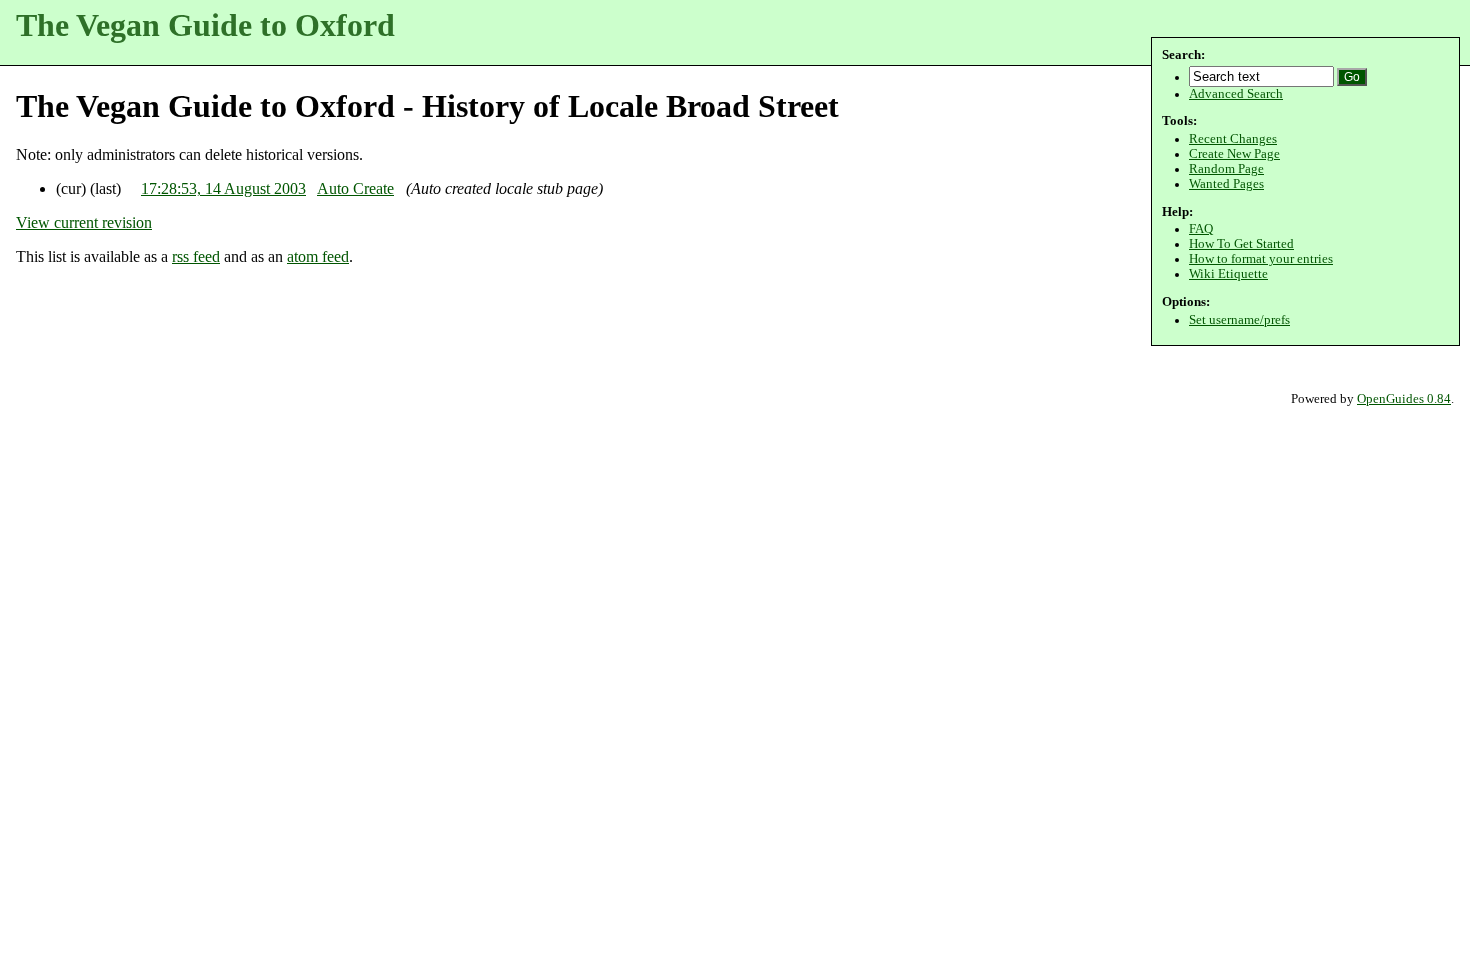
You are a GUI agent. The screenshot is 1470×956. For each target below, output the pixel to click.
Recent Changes (1233, 139)
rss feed (196, 256)
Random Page (1226, 169)
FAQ (1201, 229)
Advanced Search (1236, 94)
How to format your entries (1261, 259)
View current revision (84, 222)
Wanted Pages (1226, 184)
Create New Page (1234, 154)
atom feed (318, 256)
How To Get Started (1241, 244)
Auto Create (355, 188)
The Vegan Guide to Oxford (205, 25)
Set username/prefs (1239, 320)
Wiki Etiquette (1228, 274)
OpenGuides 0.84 (1404, 399)
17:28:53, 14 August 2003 (223, 188)
